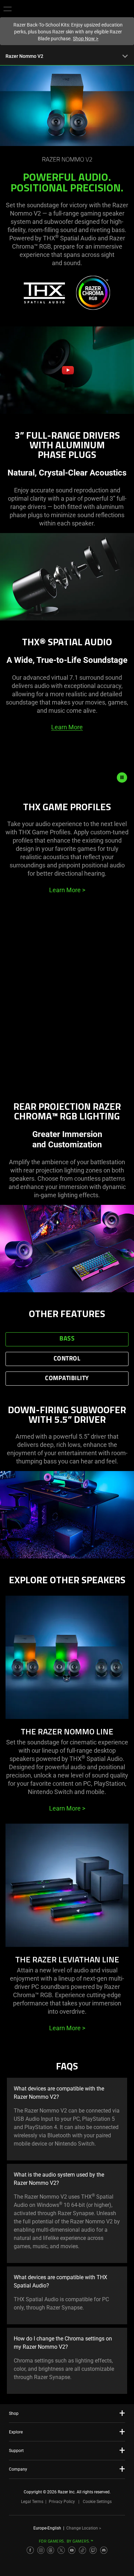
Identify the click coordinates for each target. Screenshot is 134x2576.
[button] (8, 9)
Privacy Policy (62, 2502)
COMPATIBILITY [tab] (67, 1379)
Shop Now (86, 39)
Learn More (67, 727)
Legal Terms (32, 2502)
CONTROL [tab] (67, 1359)
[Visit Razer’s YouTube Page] (72, 2550)
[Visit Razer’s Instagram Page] (41, 2550)
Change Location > (84, 2528)
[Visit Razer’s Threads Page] (51, 2550)
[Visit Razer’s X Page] (61, 2550)
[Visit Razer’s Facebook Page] (30, 2550)
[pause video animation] (125, 778)
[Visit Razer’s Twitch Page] (93, 2550)
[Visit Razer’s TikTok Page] (82, 2550)
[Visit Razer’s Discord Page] (104, 2550)
